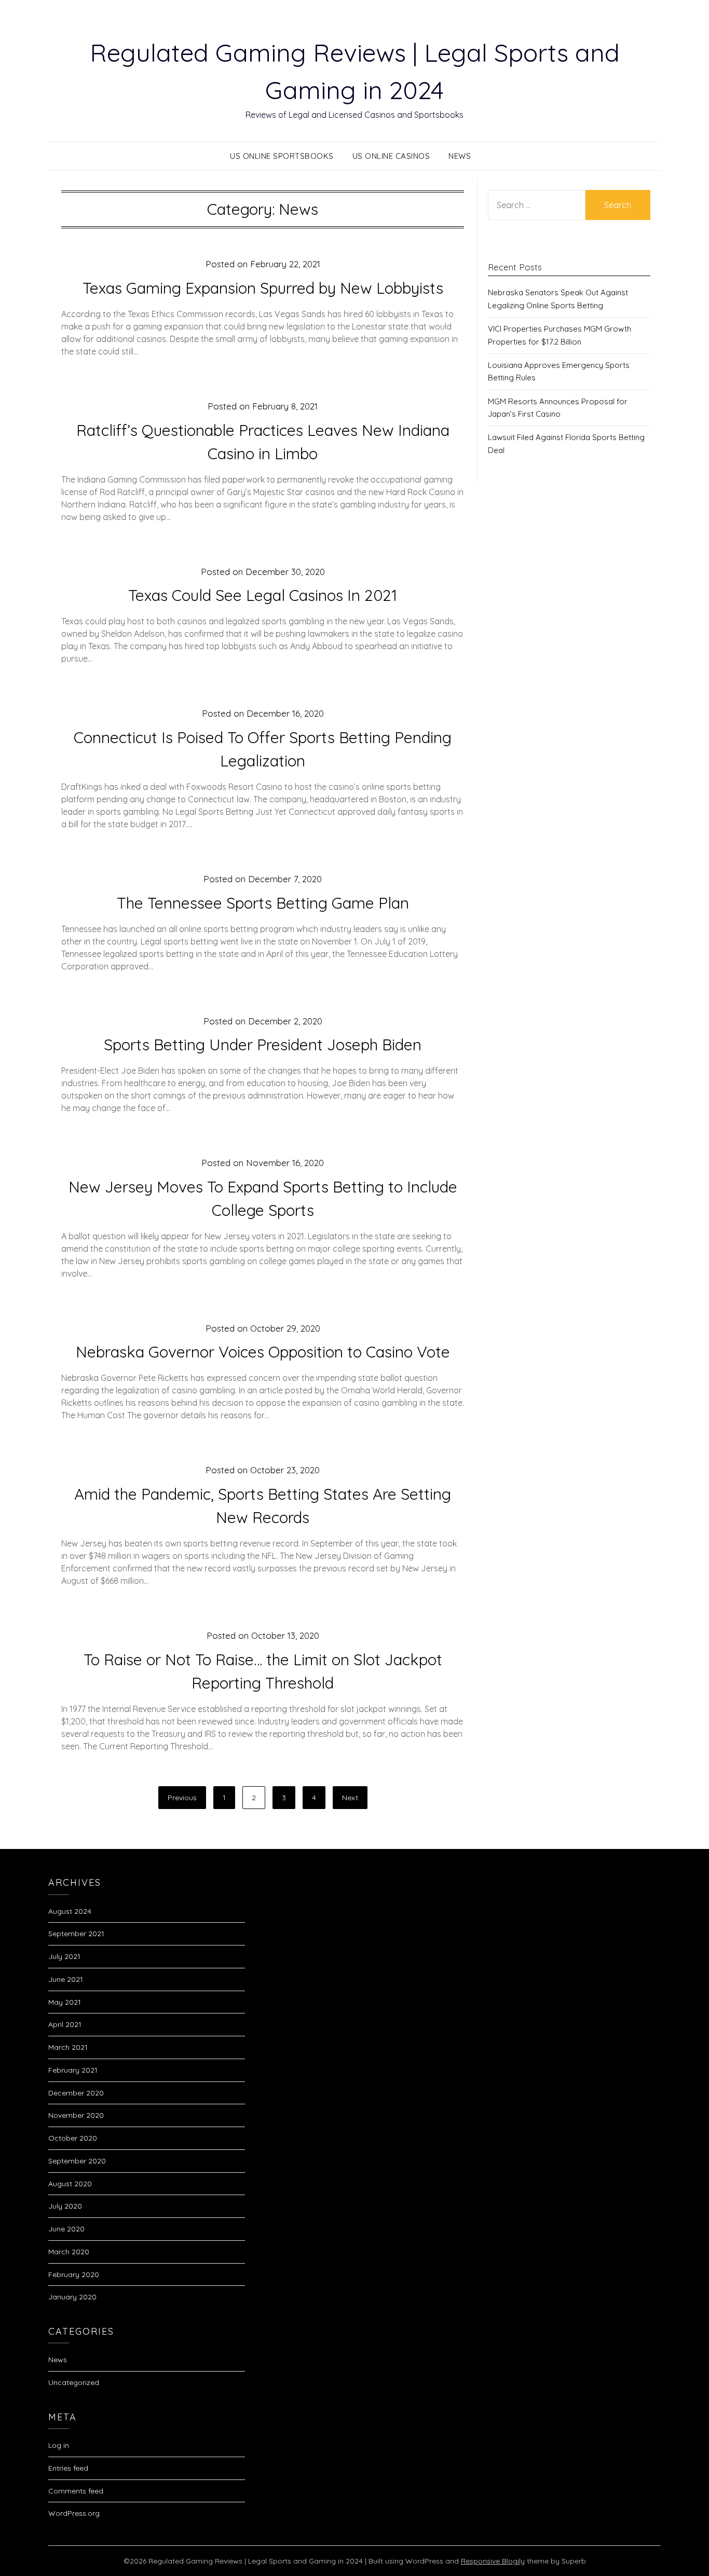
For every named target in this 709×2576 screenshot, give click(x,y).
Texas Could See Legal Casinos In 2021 (263, 595)
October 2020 (73, 2138)
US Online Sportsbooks (282, 156)
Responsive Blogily (493, 2561)
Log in (59, 2445)
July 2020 (65, 2206)
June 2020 (66, 2229)
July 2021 (64, 1956)
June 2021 (66, 1979)
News (460, 156)
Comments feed (76, 2491)
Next (350, 1798)
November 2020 (76, 2115)
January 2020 (72, 2297)
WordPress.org (74, 2513)
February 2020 (74, 2274)
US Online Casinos (391, 156)
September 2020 (77, 2161)
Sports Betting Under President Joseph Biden (263, 1045)
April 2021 (65, 2024)
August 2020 (70, 2184)
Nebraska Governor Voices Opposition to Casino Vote (263, 1352)
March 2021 (68, 2047)
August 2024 (70, 1911)
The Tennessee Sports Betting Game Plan (263, 903)
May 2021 (65, 2002)
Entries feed (68, 2468)
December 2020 (76, 2093)
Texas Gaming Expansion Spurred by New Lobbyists (263, 288)
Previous (182, 1798)
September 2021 (76, 1934)
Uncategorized (74, 2382)
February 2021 (73, 2070)
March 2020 (69, 2252)
